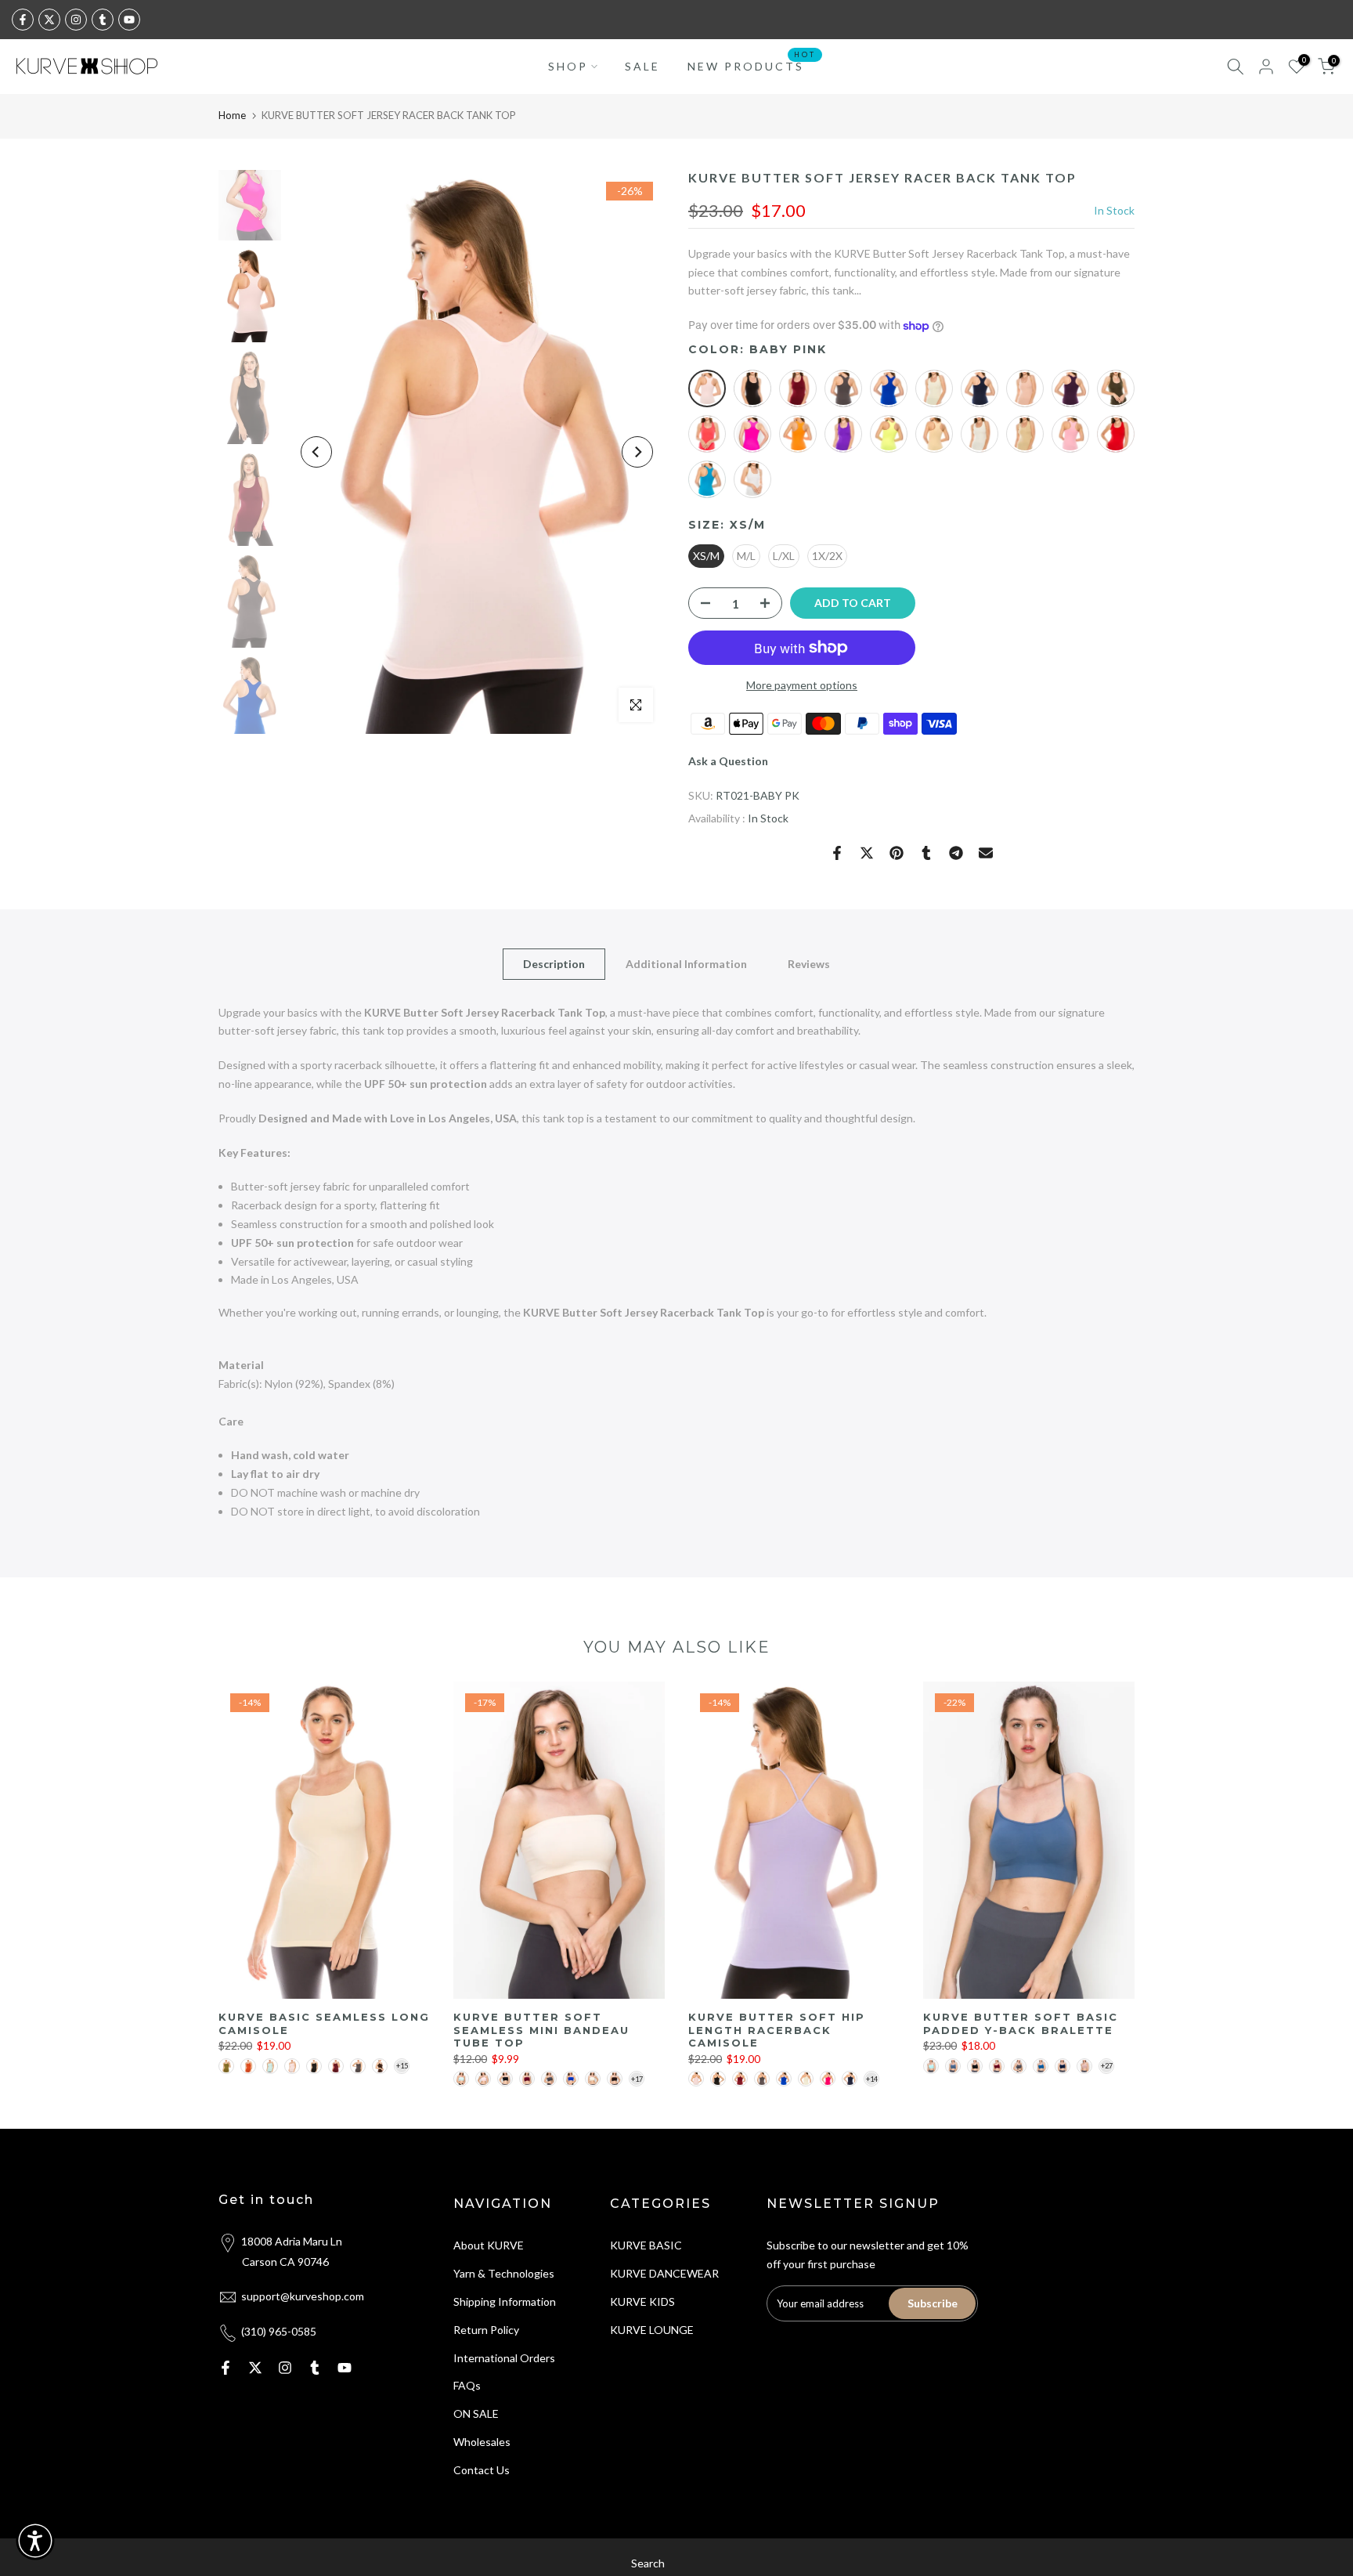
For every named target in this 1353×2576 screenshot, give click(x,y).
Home (232, 115)
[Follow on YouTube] (129, 20)
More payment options (802, 685)
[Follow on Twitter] (49, 20)
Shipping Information (505, 2301)
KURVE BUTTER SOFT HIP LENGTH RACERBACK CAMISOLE (777, 2030)
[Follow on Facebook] (23, 20)
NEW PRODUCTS (752, 65)
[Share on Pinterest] (897, 853)
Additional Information (686, 963)
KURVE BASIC (646, 2245)
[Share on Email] (986, 853)
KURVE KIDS (642, 2301)
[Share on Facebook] (837, 853)
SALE (642, 66)
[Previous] (316, 452)
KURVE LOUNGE (652, 2330)
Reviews (809, 963)
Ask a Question (728, 761)
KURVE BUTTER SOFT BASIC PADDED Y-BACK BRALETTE (1021, 2023)
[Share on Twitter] (867, 853)
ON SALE (476, 2413)
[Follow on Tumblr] (103, 20)
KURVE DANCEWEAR (664, 2273)
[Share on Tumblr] (926, 853)
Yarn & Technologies (504, 2273)
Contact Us (482, 2470)
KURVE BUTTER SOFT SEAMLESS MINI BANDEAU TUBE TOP (541, 2030)
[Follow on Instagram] (76, 20)
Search (648, 2563)
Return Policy (486, 2330)
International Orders (504, 2358)
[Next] (637, 452)
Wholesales (482, 2442)
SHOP (568, 66)
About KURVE (489, 2245)
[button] (35, 2541)
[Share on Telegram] (956, 853)
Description (554, 963)
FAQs (467, 2385)
